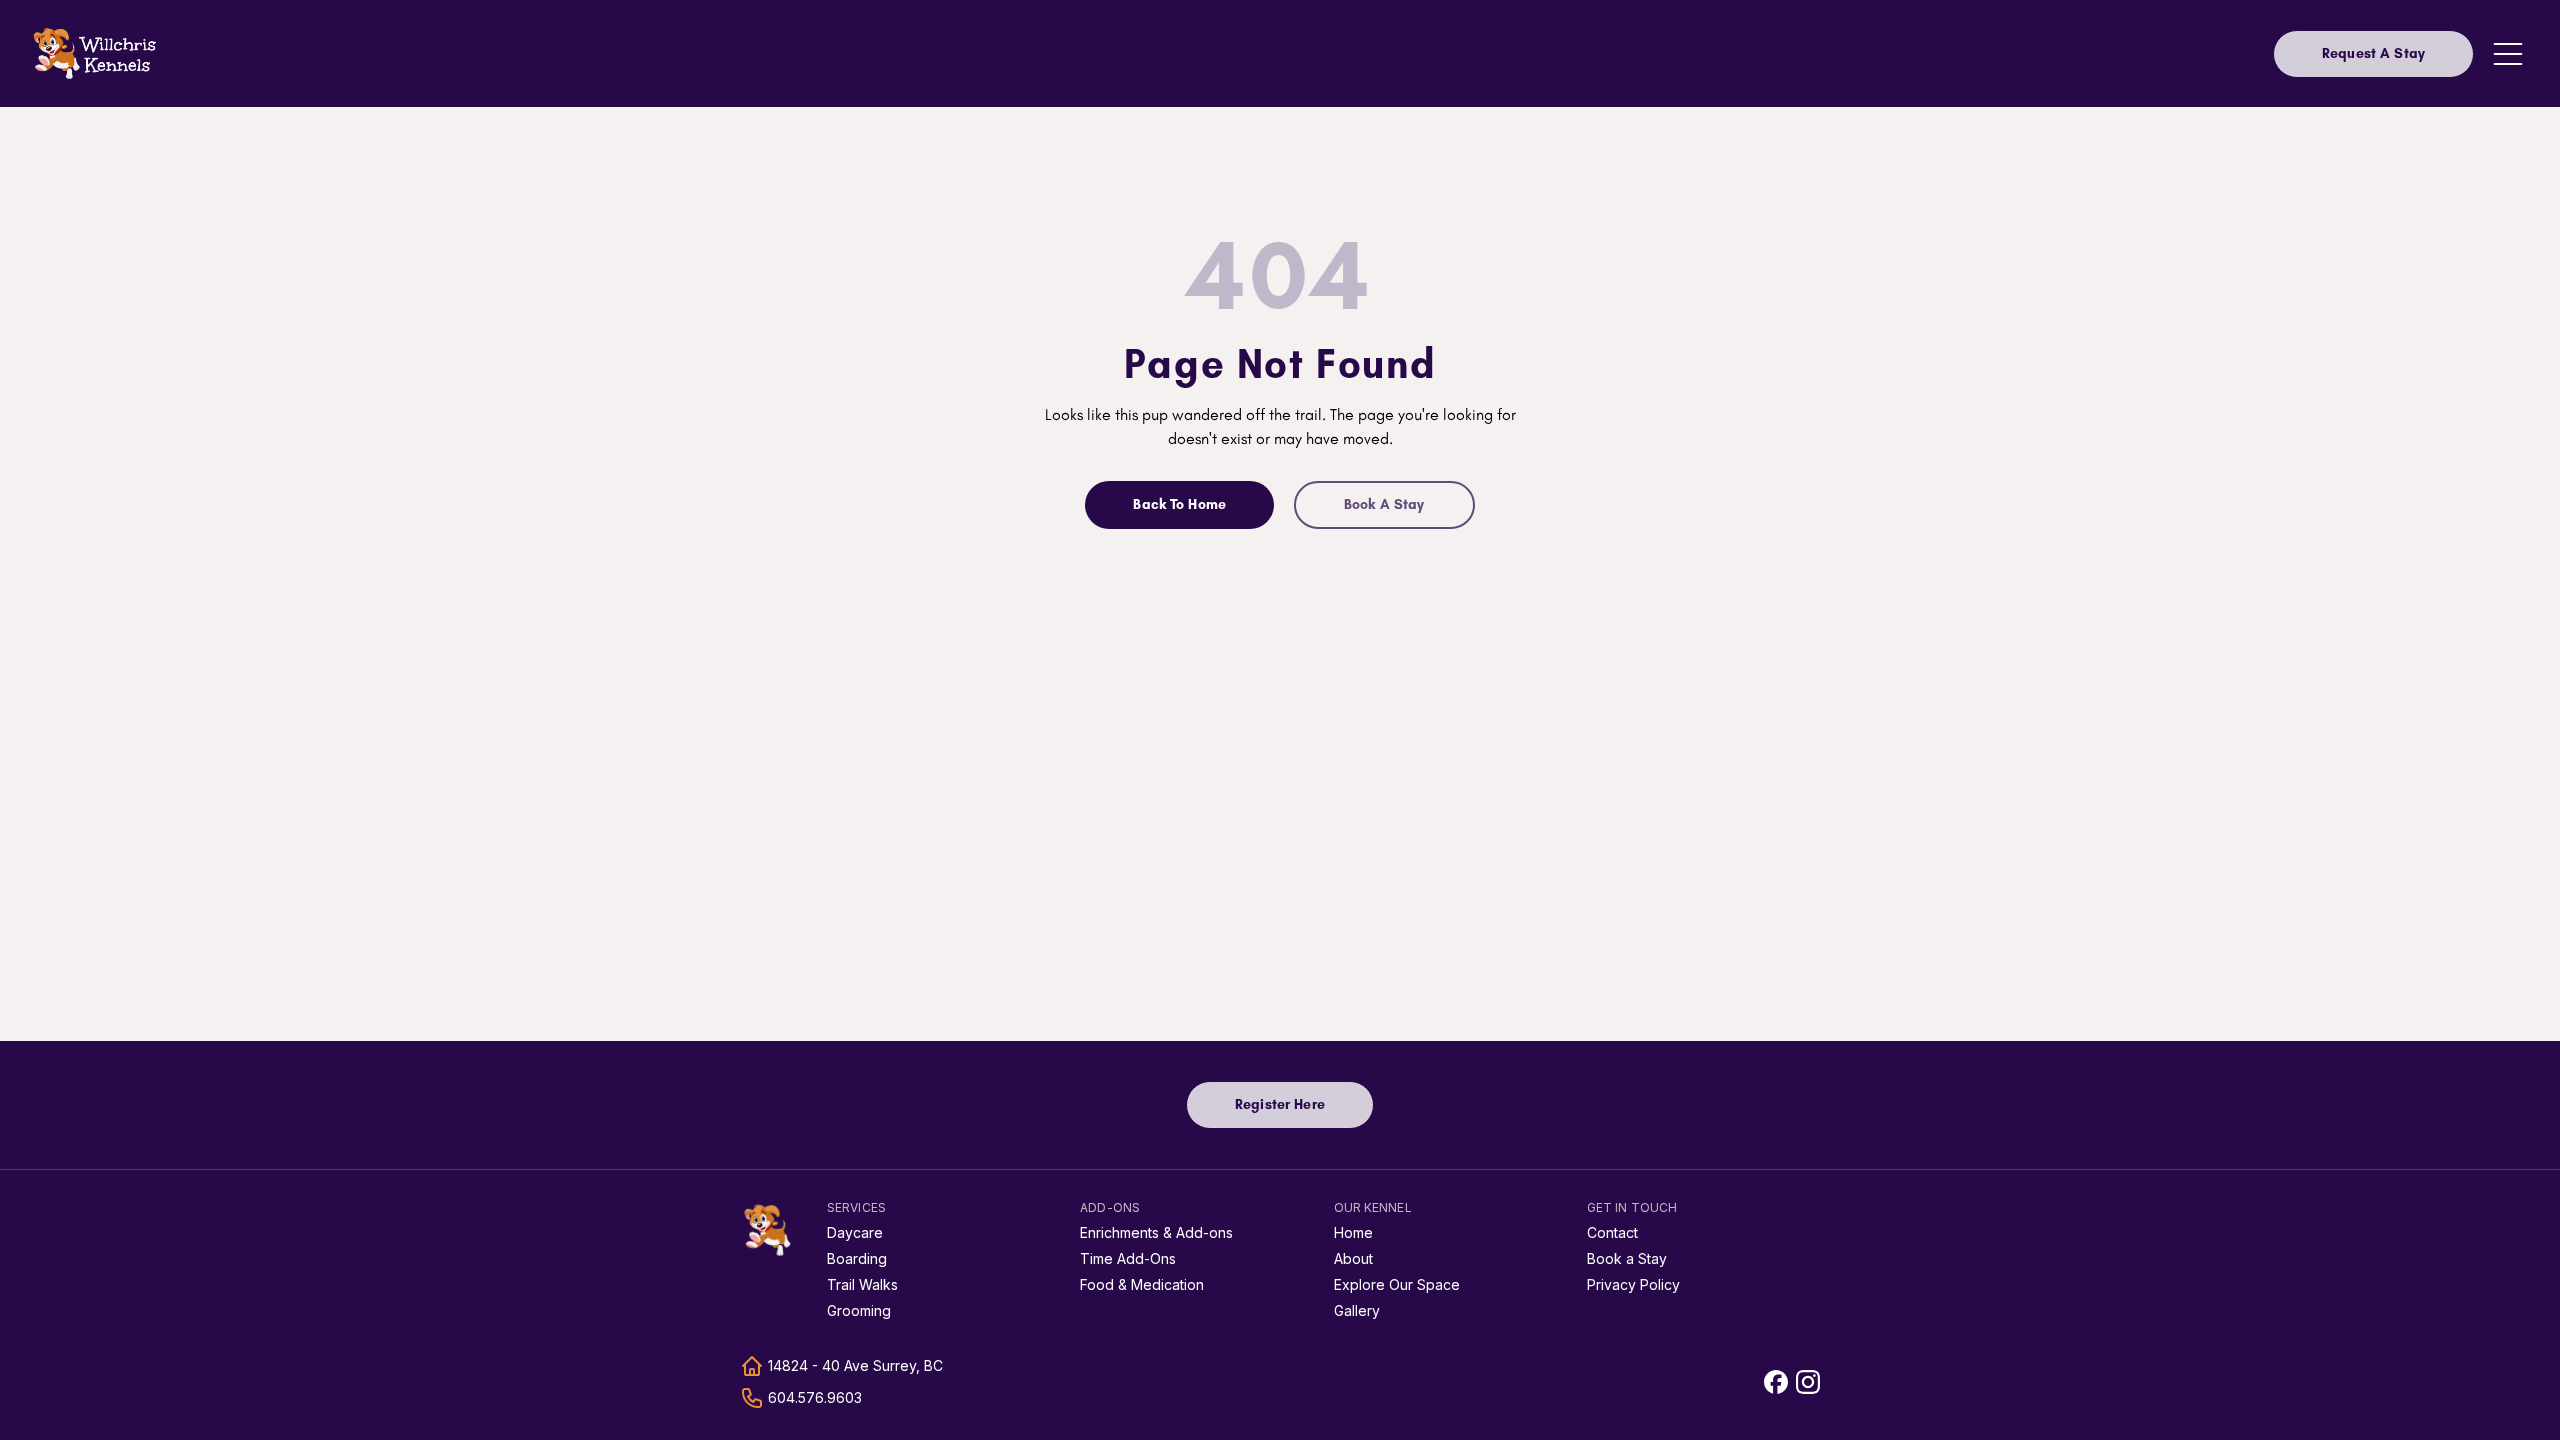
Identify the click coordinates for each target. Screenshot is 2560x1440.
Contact (1612, 1232)
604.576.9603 (815, 1397)
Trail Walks (862, 1284)
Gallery (1357, 1310)
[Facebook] (1776, 1382)
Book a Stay (1627, 1258)
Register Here (1304, 1109)
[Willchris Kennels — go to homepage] (96, 53)
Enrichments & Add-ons (1156, 1232)
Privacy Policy (1633, 1284)
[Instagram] (1808, 1382)
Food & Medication (1142, 1284)
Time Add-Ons (1128, 1258)
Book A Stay (1384, 504)
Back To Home (1179, 504)
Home (1353, 1232)
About (1353, 1258)
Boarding (857, 1258)
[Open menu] (2508, 54)
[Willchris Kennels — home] (768, 1230)
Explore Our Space (1397, 1284)
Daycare (855, 1232)
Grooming (859, 1310)
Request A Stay (2373, 53)
